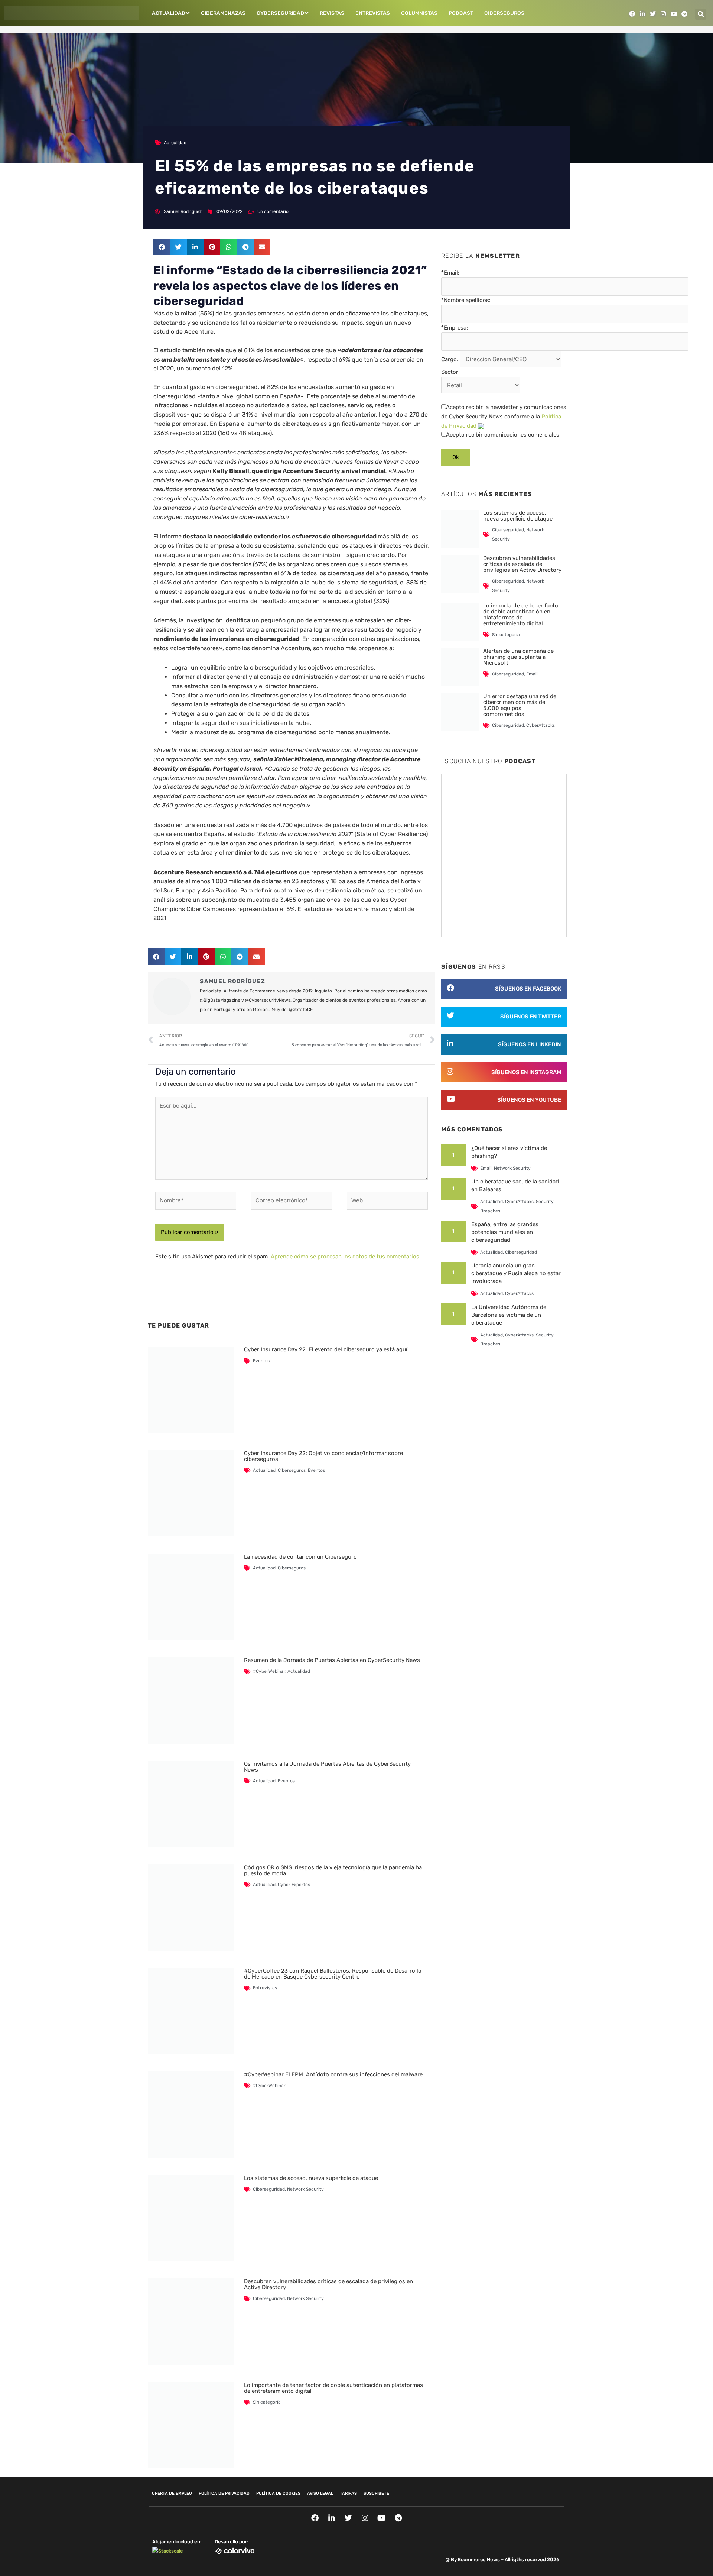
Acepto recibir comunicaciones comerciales (503, 435)
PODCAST (461, 13)
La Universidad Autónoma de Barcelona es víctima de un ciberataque (509, 1315)
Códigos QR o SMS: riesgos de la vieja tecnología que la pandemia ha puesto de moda (333, 1870)
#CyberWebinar (269, 1671)
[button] (701, 14)
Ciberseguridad (269, 2189)
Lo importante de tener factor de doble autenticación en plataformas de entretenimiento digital (333, 2388)
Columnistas (419, 13)
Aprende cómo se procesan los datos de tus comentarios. (346, 1257)
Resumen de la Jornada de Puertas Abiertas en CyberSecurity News (332, 1660)
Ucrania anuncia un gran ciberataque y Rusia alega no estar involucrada (516, 1273)
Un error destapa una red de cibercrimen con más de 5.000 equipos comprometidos (520, 705)
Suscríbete (376, 2493)
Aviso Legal (320, 2493)
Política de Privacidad (224, 2493)
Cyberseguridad (280, 13)
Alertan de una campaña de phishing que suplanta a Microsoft (518, 657)
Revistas (332, 13)
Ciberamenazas (223, 13)
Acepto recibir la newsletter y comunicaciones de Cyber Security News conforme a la (504, 417)
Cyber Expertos (294, 1885)
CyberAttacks (541, 725)
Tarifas (348, 2493)
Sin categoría (267, 2402)
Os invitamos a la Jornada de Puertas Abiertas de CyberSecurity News (327, 1767)
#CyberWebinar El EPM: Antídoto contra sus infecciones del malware (333, 2074)
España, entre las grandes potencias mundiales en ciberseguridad (505, 1232)
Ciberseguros (504, 13)
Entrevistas (373, 13)
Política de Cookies (278, 2493)
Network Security (305, 2189)
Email (532, 674)
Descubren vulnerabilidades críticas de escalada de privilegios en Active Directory (328, 2284)
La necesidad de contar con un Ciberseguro (300, 1557)
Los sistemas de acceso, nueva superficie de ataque (311, 2178)
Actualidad (169, 13)
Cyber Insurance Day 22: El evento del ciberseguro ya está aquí (326, 1349)
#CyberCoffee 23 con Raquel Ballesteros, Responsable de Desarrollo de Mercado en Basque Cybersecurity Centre (333, 1974)
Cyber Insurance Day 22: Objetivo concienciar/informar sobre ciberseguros (323, 1456)
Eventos (261, 1361)
